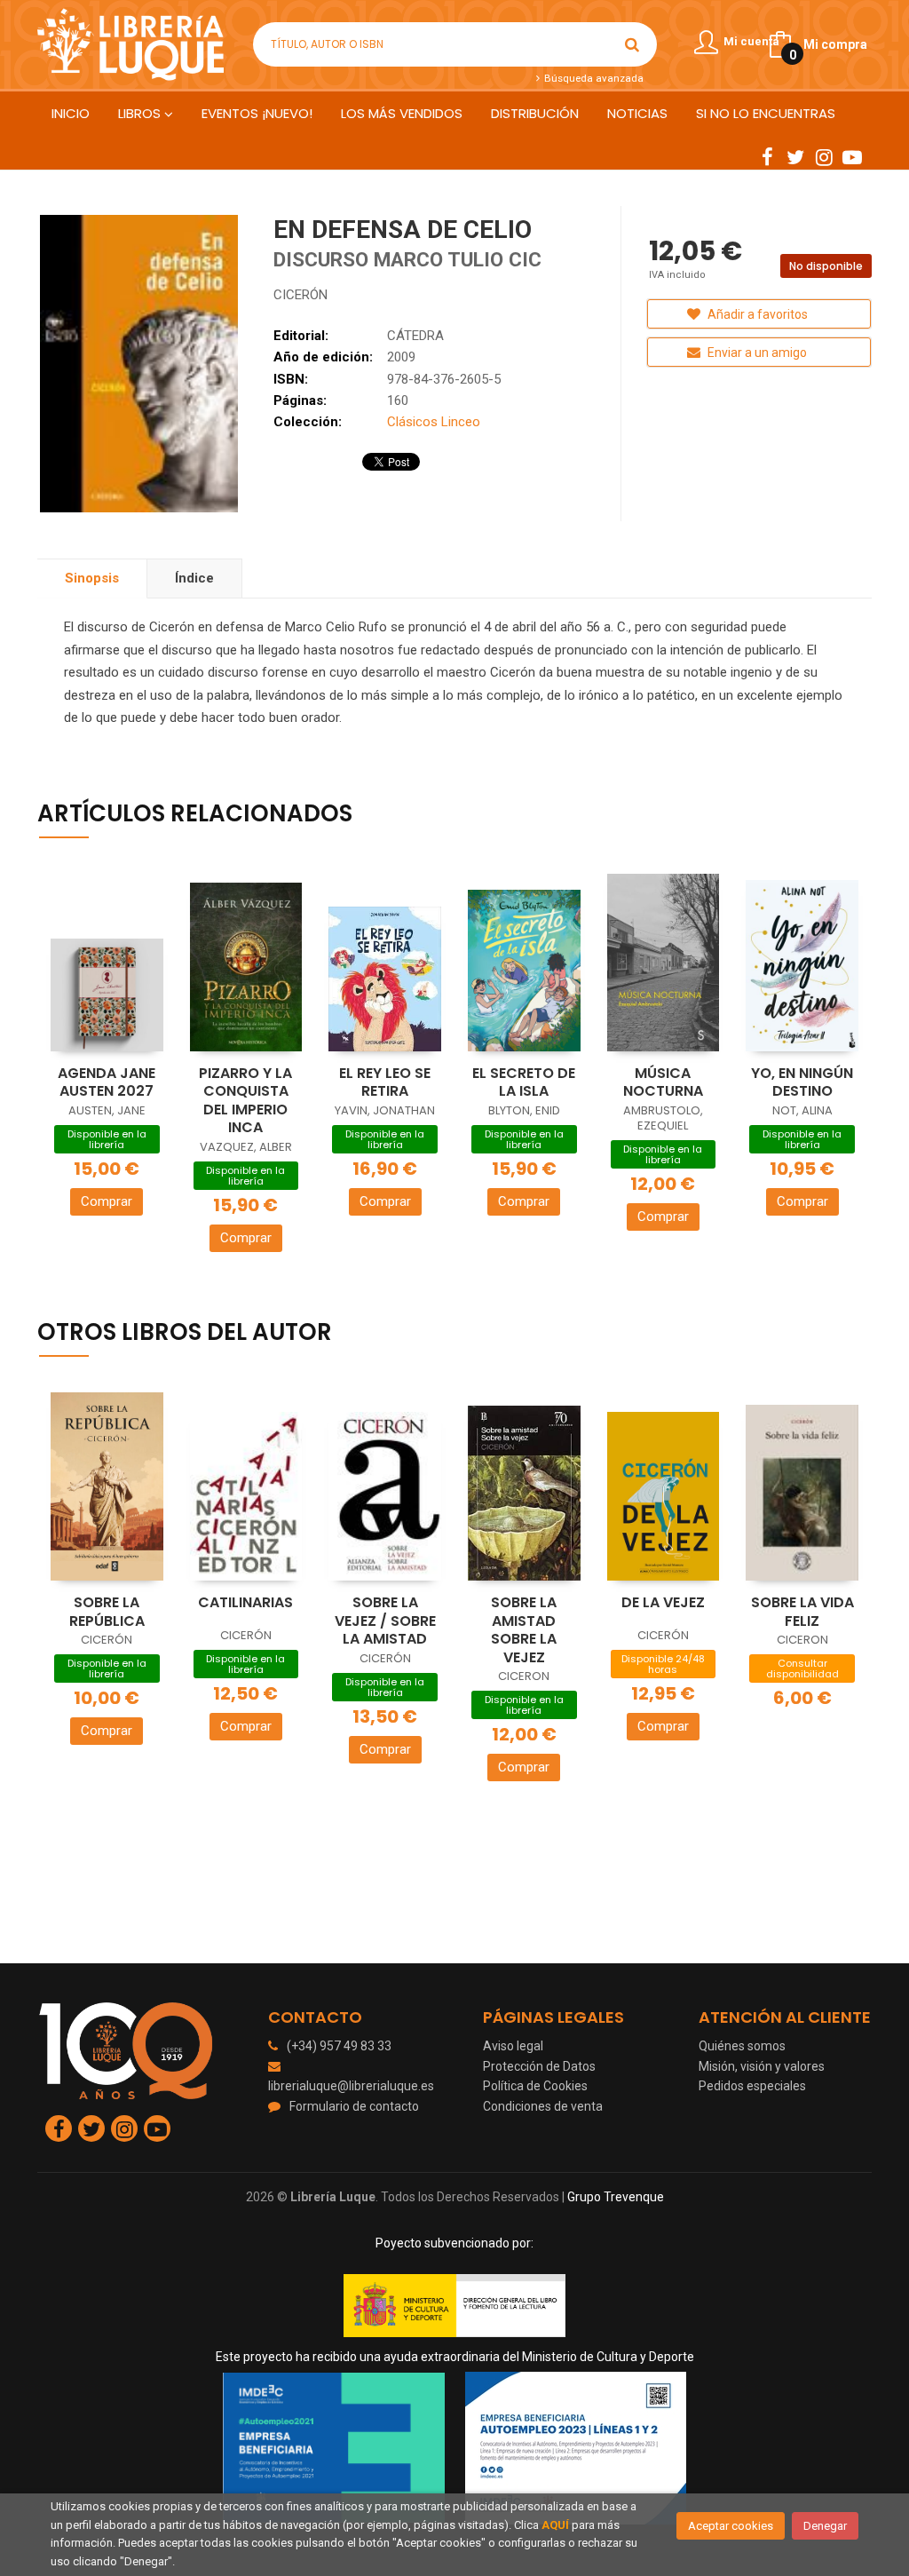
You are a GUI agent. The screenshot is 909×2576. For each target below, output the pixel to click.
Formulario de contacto (354, 2106)
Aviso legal (513, 2046)
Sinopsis (92, 578)
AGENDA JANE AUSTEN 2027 (107, 1082)
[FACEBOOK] (767, 156)
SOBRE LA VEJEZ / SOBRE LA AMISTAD (385, 1621)
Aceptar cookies (731, 2526)
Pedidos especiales (752, 2086)
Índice (194, 578)
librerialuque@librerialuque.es (351, 2086)
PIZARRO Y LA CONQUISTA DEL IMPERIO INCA (245, 1101)
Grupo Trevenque (616, 2197)
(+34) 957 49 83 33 (339, 2046)
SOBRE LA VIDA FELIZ (802, 1612)
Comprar (107, 1201)
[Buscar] (632, 44)
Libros (141, 113)
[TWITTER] (795, 156)
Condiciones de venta (543, 2106)
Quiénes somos (742, 2046)
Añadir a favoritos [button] (756, 314)
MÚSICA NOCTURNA (663, 1082)
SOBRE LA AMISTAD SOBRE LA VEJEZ (524, 1630)
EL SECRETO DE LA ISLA (524, 1082)
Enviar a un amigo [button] (756, 353)
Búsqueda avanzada (592, 78)
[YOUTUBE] (852, 156)
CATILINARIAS (245, 1602)
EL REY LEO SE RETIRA (385, 1082)
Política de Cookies (535, 2086)
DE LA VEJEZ (663, 1602)
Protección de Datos (539, 2066)
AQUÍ (555, 2525)
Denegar (825, 2526)
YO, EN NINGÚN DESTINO (802, 1082)
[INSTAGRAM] (824, 156)
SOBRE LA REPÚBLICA (107, 1612)
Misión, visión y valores (762, 2066)
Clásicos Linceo (434, 422)
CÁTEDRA (415, 336)
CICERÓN (300, 295)
